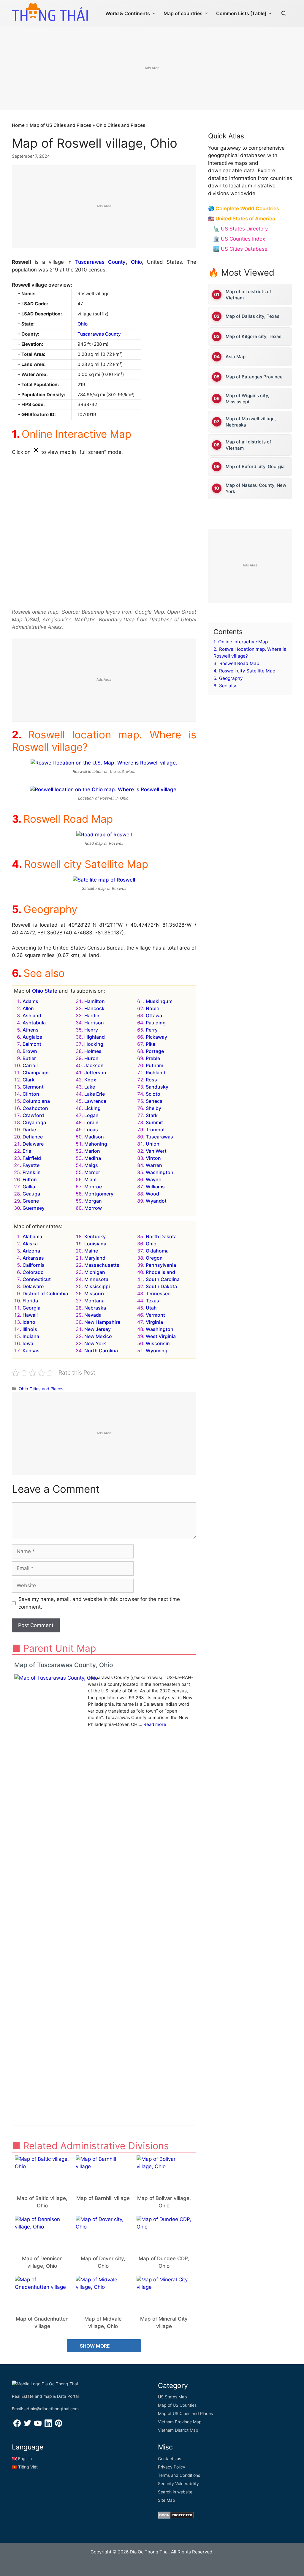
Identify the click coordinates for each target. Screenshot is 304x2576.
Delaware (33, 1144)
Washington (160, 1172)
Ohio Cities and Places (121, 125)
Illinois (30, 1329)
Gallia (29, 1187)
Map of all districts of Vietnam (248, 295)
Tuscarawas (159, 1137)
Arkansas (33, 1258)
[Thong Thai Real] (50, 12)
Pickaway (156, 1037)
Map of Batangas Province (254, 377)
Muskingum (159, 1001)
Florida (30, 1301)
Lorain (91, 1122)
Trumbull (156, 1130)
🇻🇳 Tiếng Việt (25, 2467)
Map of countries (183, 13)
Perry (152, 1030)
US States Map (172, 2397)
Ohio (136, 262)
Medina (93, 1158)
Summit (154, 1122)
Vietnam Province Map (180, 2422)
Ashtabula (34, 1023)
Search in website (175, 2492)
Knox (90, 1080)
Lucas (91, 1130)
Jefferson (95, 1073)
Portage (155, 1051)
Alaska (30, 1244)
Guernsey (34, 1208)
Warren (154, 1165)
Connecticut (37, 1279)
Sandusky (157, 1087)
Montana (94, 1301)
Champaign (36, 1073)
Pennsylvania (161, 1265)
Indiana (31, 1336)
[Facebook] (17, 2425)
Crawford (33, 1115)
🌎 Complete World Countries (244, 209)
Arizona (31, 1251)
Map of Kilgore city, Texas (254, 336)
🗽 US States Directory (240, 229)
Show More (95, 2346)
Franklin (32, 1172)
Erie (27, 1151)
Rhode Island (160, 1272)
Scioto (153, 1094)
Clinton (31, 1094)
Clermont (33, 1087)
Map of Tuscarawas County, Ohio (64, 1665)
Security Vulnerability (178, 2483)
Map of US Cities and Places (60, 125)
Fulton (30, 1179)
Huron (91, 1058)
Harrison (94, 1023)
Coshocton (35, 1108)
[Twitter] (27, 2425)
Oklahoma (157, 1251)
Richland (156, 1073)
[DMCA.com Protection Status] (176, 2517)
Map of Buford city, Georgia (255, 466)
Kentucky (95, 1236)
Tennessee (158, 1293)
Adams (30, 1001)
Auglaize (32, 1037)
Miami (91, 1179)
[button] (284, 13)
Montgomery (99, 1194)
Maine (91, 1251)
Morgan (93, 1201)
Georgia (31, 1308)
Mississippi (97, 1286)
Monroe (93, 1187)
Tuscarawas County (100, 262)
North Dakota (161, 1236)
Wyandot (156, 1201)
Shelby (153, 1108)
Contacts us (170, 2459)
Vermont (155, 1315)
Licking (92, 1108)
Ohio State (45, 991)
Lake (90, 1087)
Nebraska (95, 1308)
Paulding (156, 1023)
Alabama (32, 1236)
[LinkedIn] (48, 2425)
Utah (151, 1308)
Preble (153, 1058)
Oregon (154, 1258)
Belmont (32, 1044)
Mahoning (96, 1144)
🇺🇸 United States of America (242, 219)
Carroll (30, 1065)
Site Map (167, 2500)
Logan (91, 1115)
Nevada (93, 1315)
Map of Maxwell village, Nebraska (251, 422)
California (34, 1265)
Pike (151, 1044)
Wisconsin (158, 1343)
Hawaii (30, 1315)
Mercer (92, 1172)
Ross (151, 1080)
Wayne (153, 1179)
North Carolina (101, 1351)
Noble (152, 1008)
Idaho (29, 1322)
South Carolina (163, 1279)
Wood (152, 1194)
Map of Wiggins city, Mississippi (247, 399)
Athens (31, 1030)
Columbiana (36, 1101)
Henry (91, 1030)
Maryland (95, 1258)
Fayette (31, 1165)
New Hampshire (102, 1322)
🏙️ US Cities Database (240, 249)
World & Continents (128, 13)
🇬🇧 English (22, 2459)
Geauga (31, 1194)
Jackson (94, 1065)
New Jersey (98, 1329)
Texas (152, 1301)
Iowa (28, 1343)
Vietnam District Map (178, 2430)
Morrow (93, 1208)
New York (95, 1343)
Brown (30, 1051)
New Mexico (98, 1336)
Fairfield (32, 1158)
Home (18, 125)
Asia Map (236, 357)
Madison (94, 1137)
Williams (155, 1187)
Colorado (33, 1272)
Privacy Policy (172, 2467)
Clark (28, 1080)
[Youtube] (38, 2425)
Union (153, 1144)
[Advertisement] (104, 207)
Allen (28, 1008)
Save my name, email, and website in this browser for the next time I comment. (100, 1603)
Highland (95, 1037)
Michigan (95, 1272)
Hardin (92, 1015)
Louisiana (95, 1244)
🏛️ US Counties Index (239, 239)
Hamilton (95, 1001)
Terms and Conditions (179, 2475)
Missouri (94, 1293)
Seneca (154, 1101)
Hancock (94, 1008)
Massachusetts (102, 1265)
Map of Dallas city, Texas (252, 316)
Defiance (33, 1137)
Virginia (154, 1322)
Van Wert (156, 1151)
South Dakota (161, 1286)
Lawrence (95, 1101)
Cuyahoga (34, 1122)
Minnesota (96, 1279)
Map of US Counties (177, 2405)
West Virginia (161, 1336)
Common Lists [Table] (241, 13)
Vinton (153, 1158)
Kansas (31, 1351)
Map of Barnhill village (103, 2198)
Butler (29, 1058)
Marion (92, 1151)
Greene (31, 1201)
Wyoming (157, 1351)
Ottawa (154, 1015)
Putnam (155, 1065)
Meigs (91, 1165)
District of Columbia (45, 1293)
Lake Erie (95, 1094)
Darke (29, 1130)
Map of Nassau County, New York (256, 488)
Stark (152, 1115)
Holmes (93, 1051)
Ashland (32, 1015)
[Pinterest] (59, 2425)
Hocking (94, 1044)
